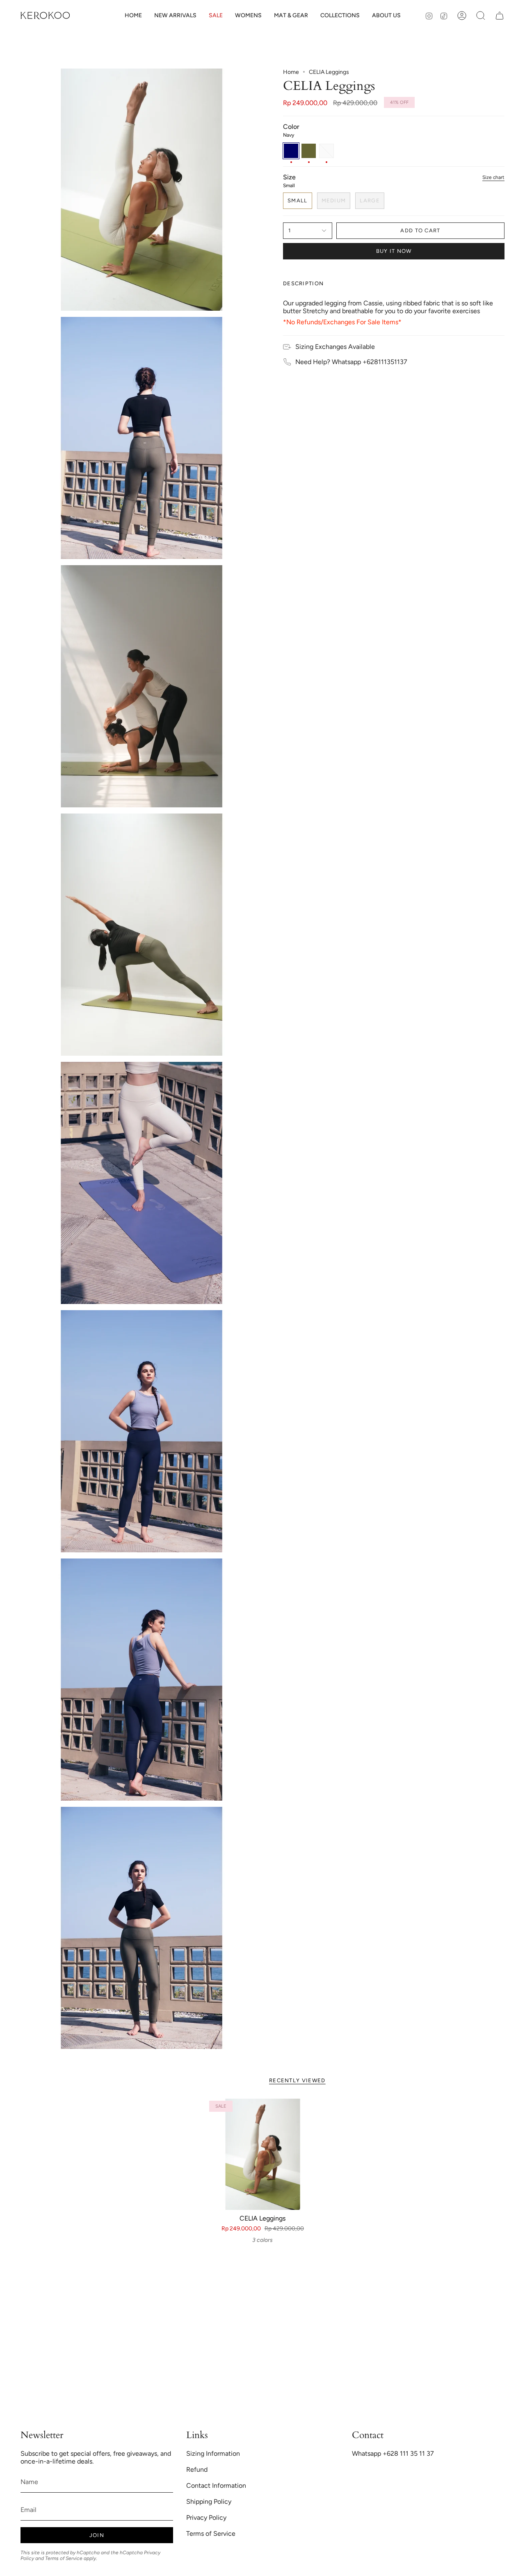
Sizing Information (213, 2453)
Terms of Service (64, 2558)
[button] (248, 16)
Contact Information (216, 2485)
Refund (197, 2469)
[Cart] (500, 16)
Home (291, 72)
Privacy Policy (206, 2518)
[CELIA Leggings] (263, 2154)
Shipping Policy (209, 2502)
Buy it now (394, 251)
